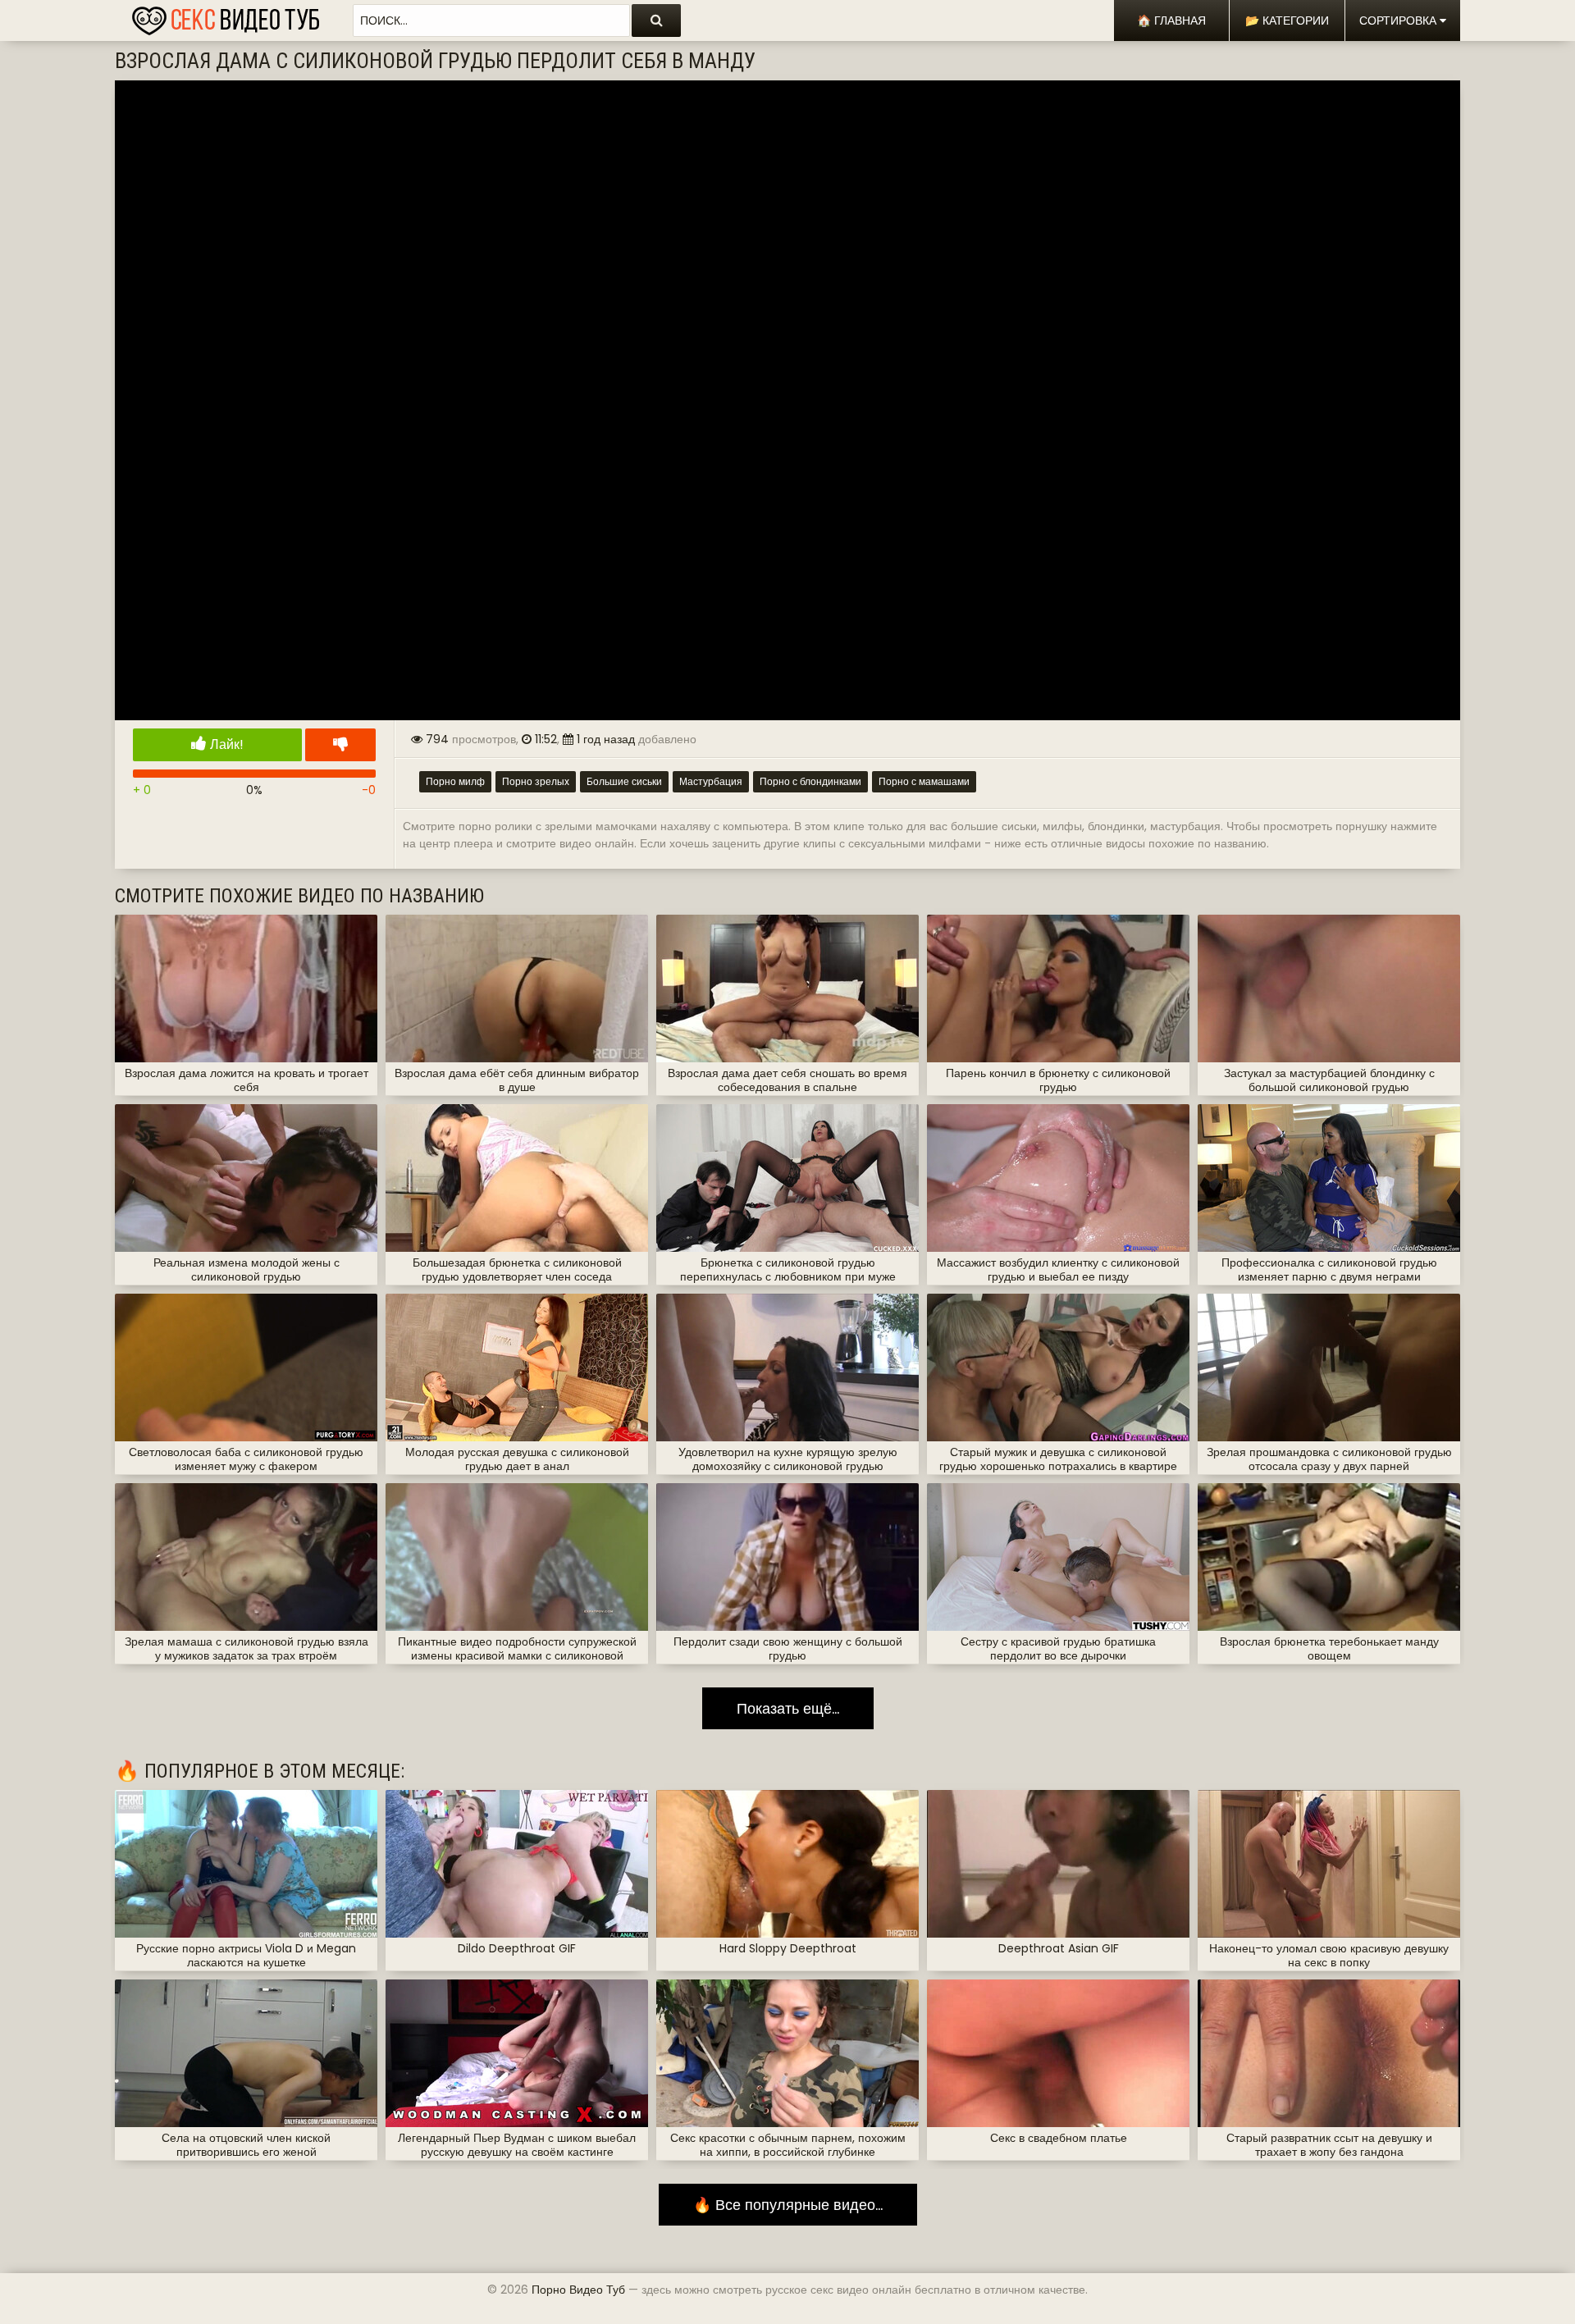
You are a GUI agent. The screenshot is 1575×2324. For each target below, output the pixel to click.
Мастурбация (711, 781)
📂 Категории (1287, 21)
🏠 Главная (1171, 21)
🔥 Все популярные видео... (788, 2205)
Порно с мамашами (924, 781)
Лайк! (225, 744)
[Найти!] (656, 21)
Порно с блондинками (810, 781)
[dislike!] (340, 745)
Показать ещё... (788, 1708)
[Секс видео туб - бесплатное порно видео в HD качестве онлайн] (226, 16)
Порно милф (455, 781)
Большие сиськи (624, 781)
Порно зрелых (536, 781)
